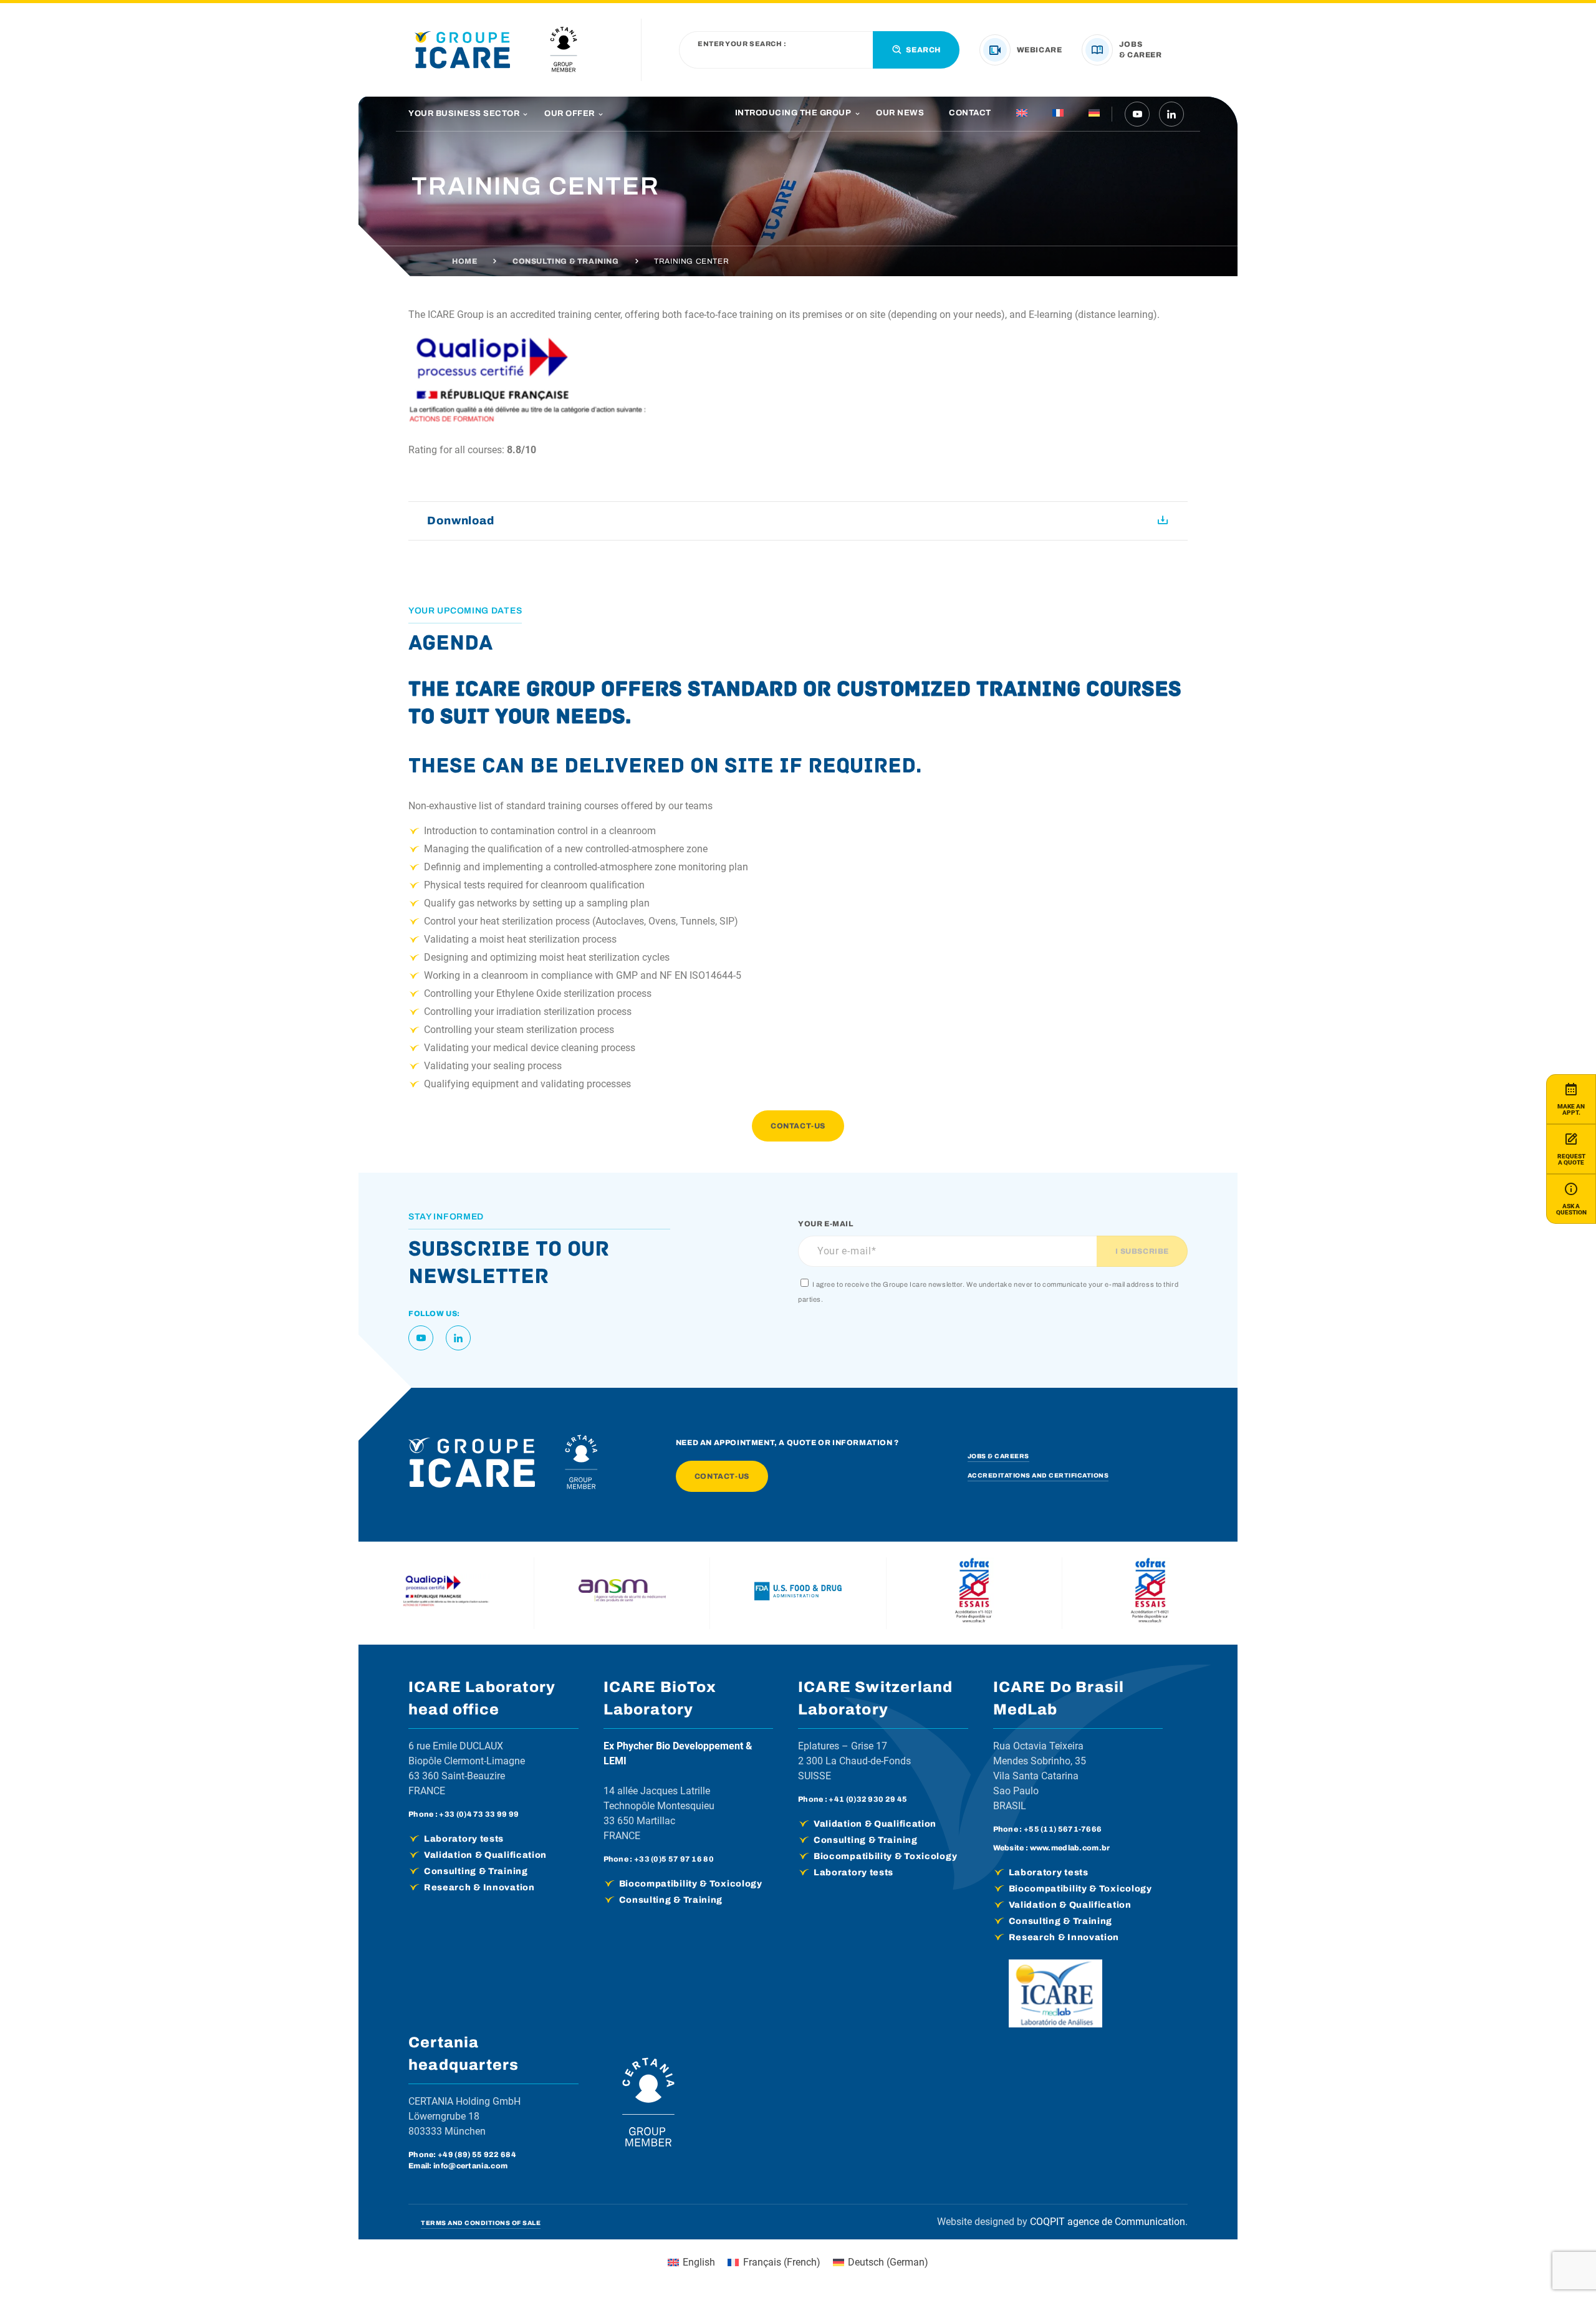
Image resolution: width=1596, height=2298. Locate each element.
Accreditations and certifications (1038, 1475)
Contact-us (798, 1126)
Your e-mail (826, 1224)
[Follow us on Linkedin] (1171, 114)
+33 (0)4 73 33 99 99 (479, 1814)
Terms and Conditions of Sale (481, 2223)
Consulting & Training (566, 261)
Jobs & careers (998, 1456)
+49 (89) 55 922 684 (477, 2155)
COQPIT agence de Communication (1108, 2222)
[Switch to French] (1058, 114)
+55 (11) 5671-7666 (1063, 1829)
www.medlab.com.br (1070, 1848)
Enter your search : (742, 44)
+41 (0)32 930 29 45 (868, 1799)
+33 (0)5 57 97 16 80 (674, 1859)
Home (464, 261)
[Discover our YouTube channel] (1137, 114)
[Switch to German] (1094, 114)
